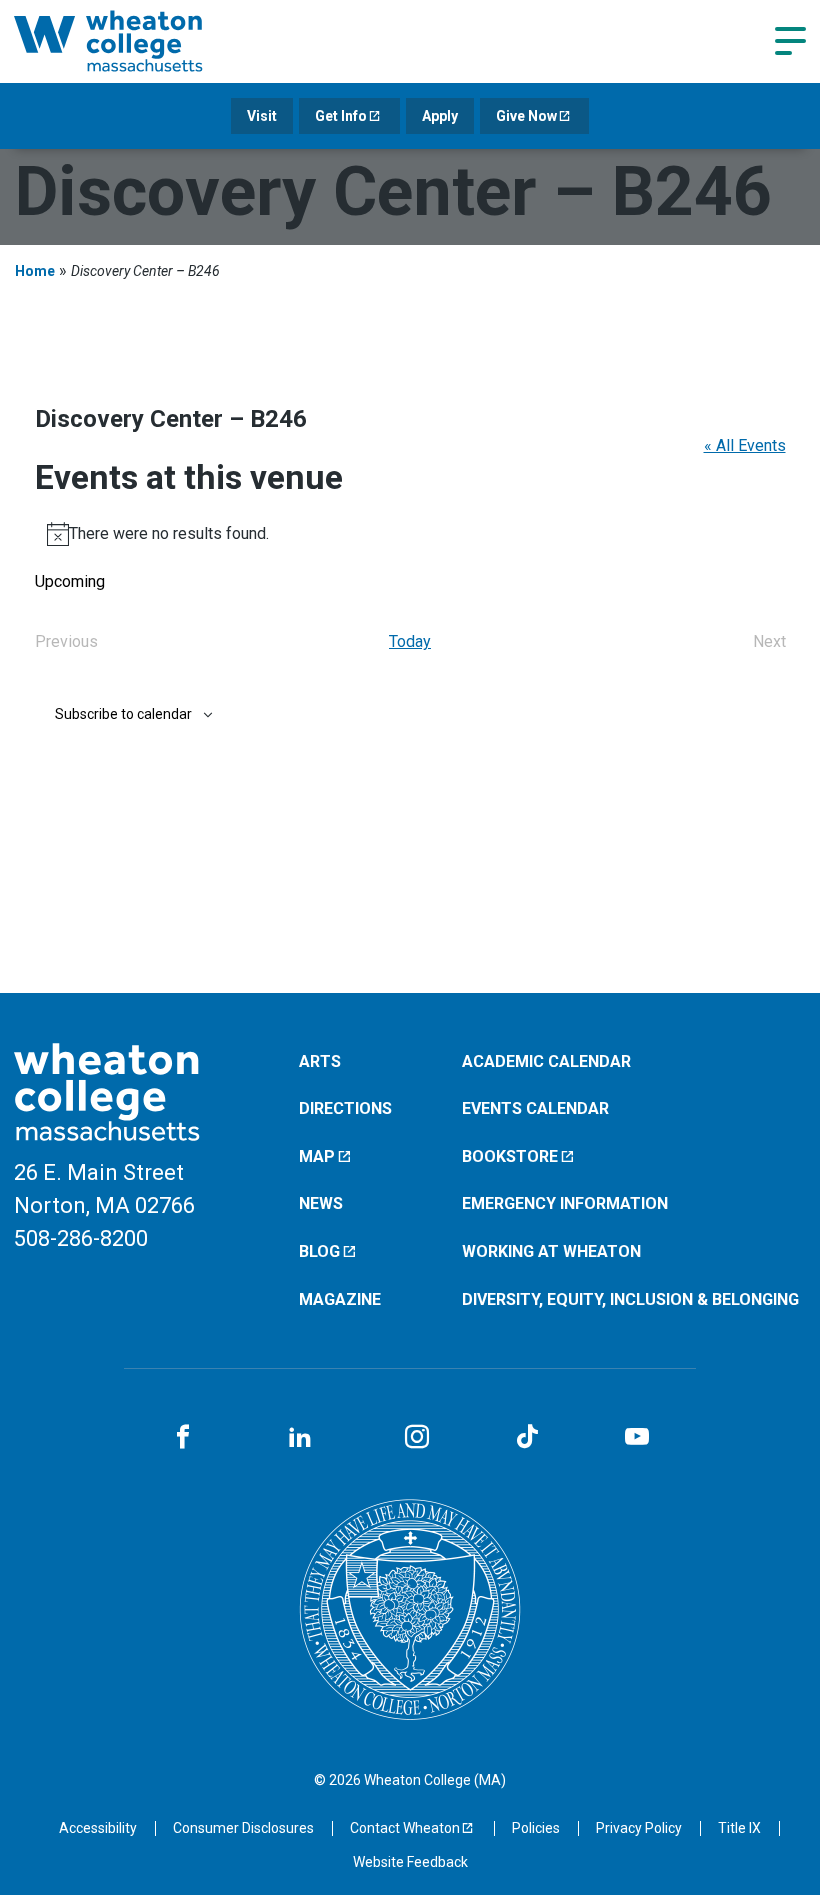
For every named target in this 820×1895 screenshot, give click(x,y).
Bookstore (510, 1156)
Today (410, 641)
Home (35, 271)
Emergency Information (565, 1203)
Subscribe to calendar (123, 714)
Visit (262, 116)
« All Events (745, 445)
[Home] (134, 41)
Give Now (526, 116)
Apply (440, 116)
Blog (319, 1251)
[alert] (410, 534)
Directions (345, 1108)
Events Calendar (535, 1108)
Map (317, 1156)
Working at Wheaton (551, 1251)
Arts (320, 1061)
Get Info (341, 116)
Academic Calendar (546, 1061)
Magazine (340, 1299)
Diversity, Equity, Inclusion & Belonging (630, 1299)
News (321, 1203)
